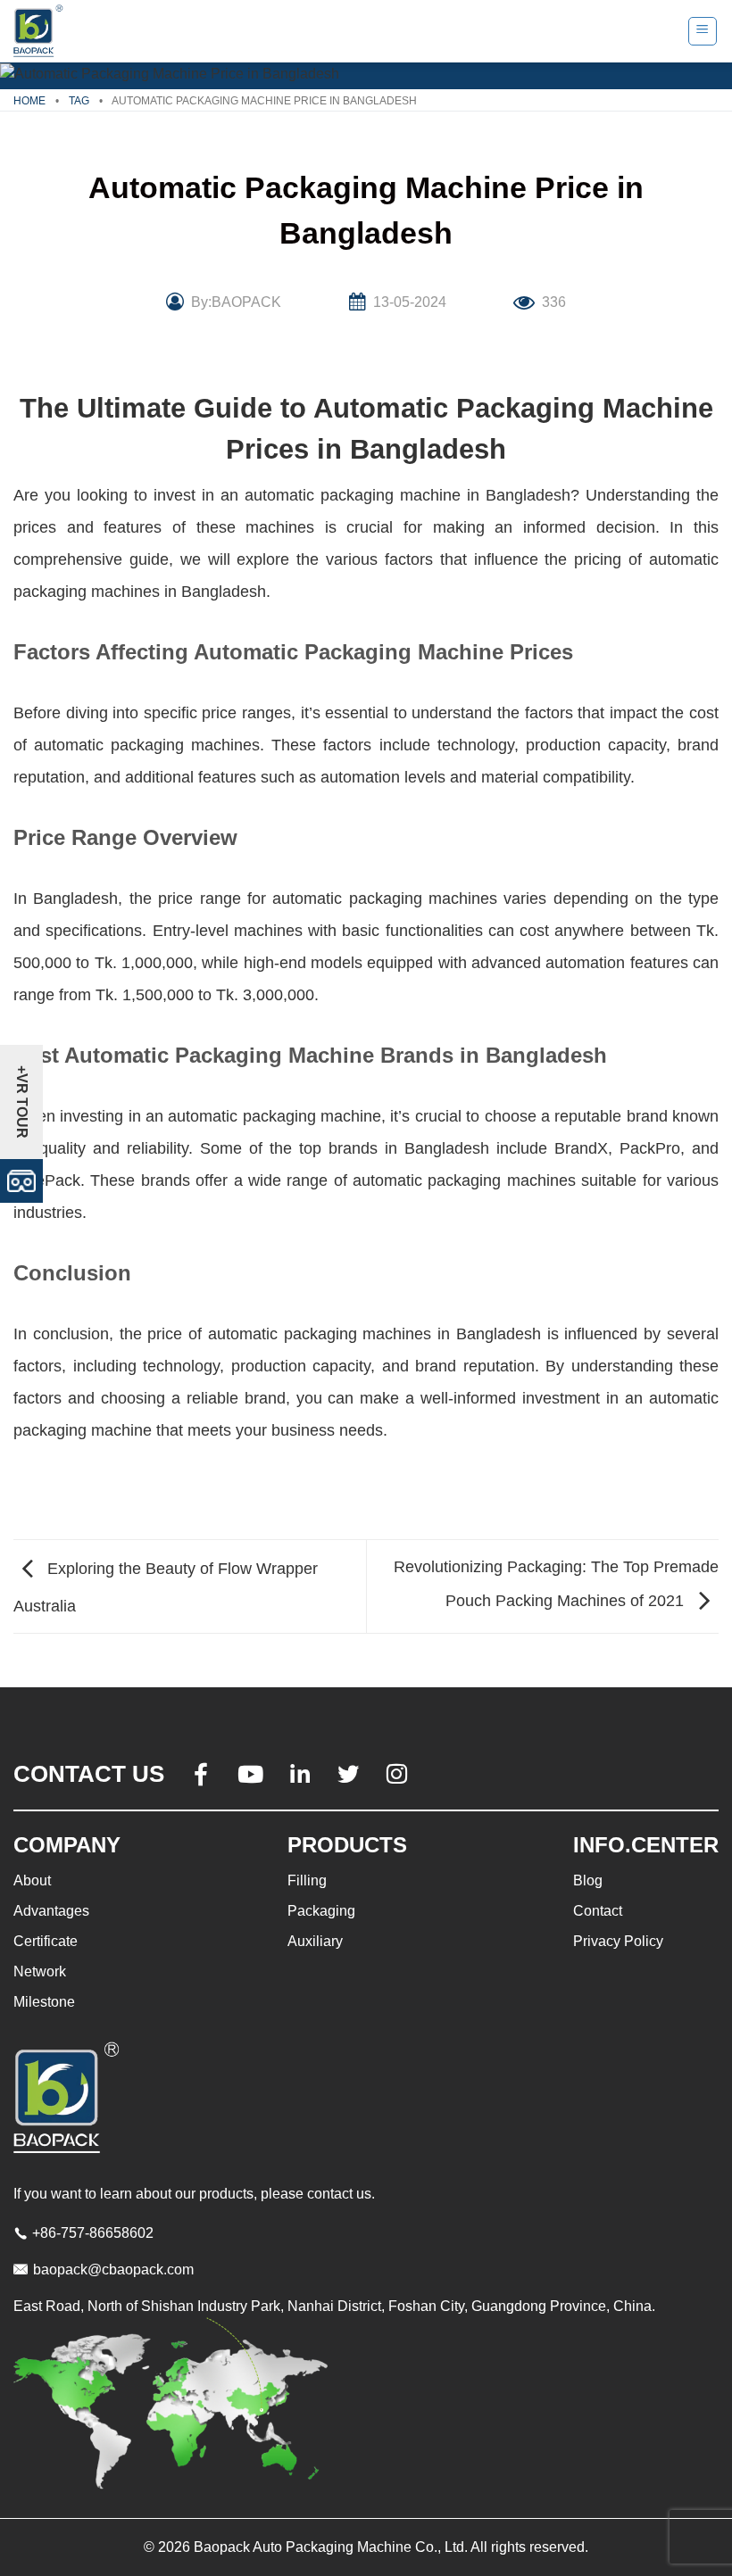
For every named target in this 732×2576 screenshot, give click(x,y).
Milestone (44, 2002)
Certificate (46, 1941)
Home (29, 101)
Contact (598, 1911)
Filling (307, 1880)
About (32, 1880)
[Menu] (703, 31)
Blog (588, 1880)
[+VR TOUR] (21, 1180)
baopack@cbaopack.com (113, 2270)
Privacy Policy (618, 1941)
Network (40, 1971)
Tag (79, 101)
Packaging (321, 1911)
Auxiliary (315, 1941)
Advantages (51, 1911)
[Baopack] (40, 31)
